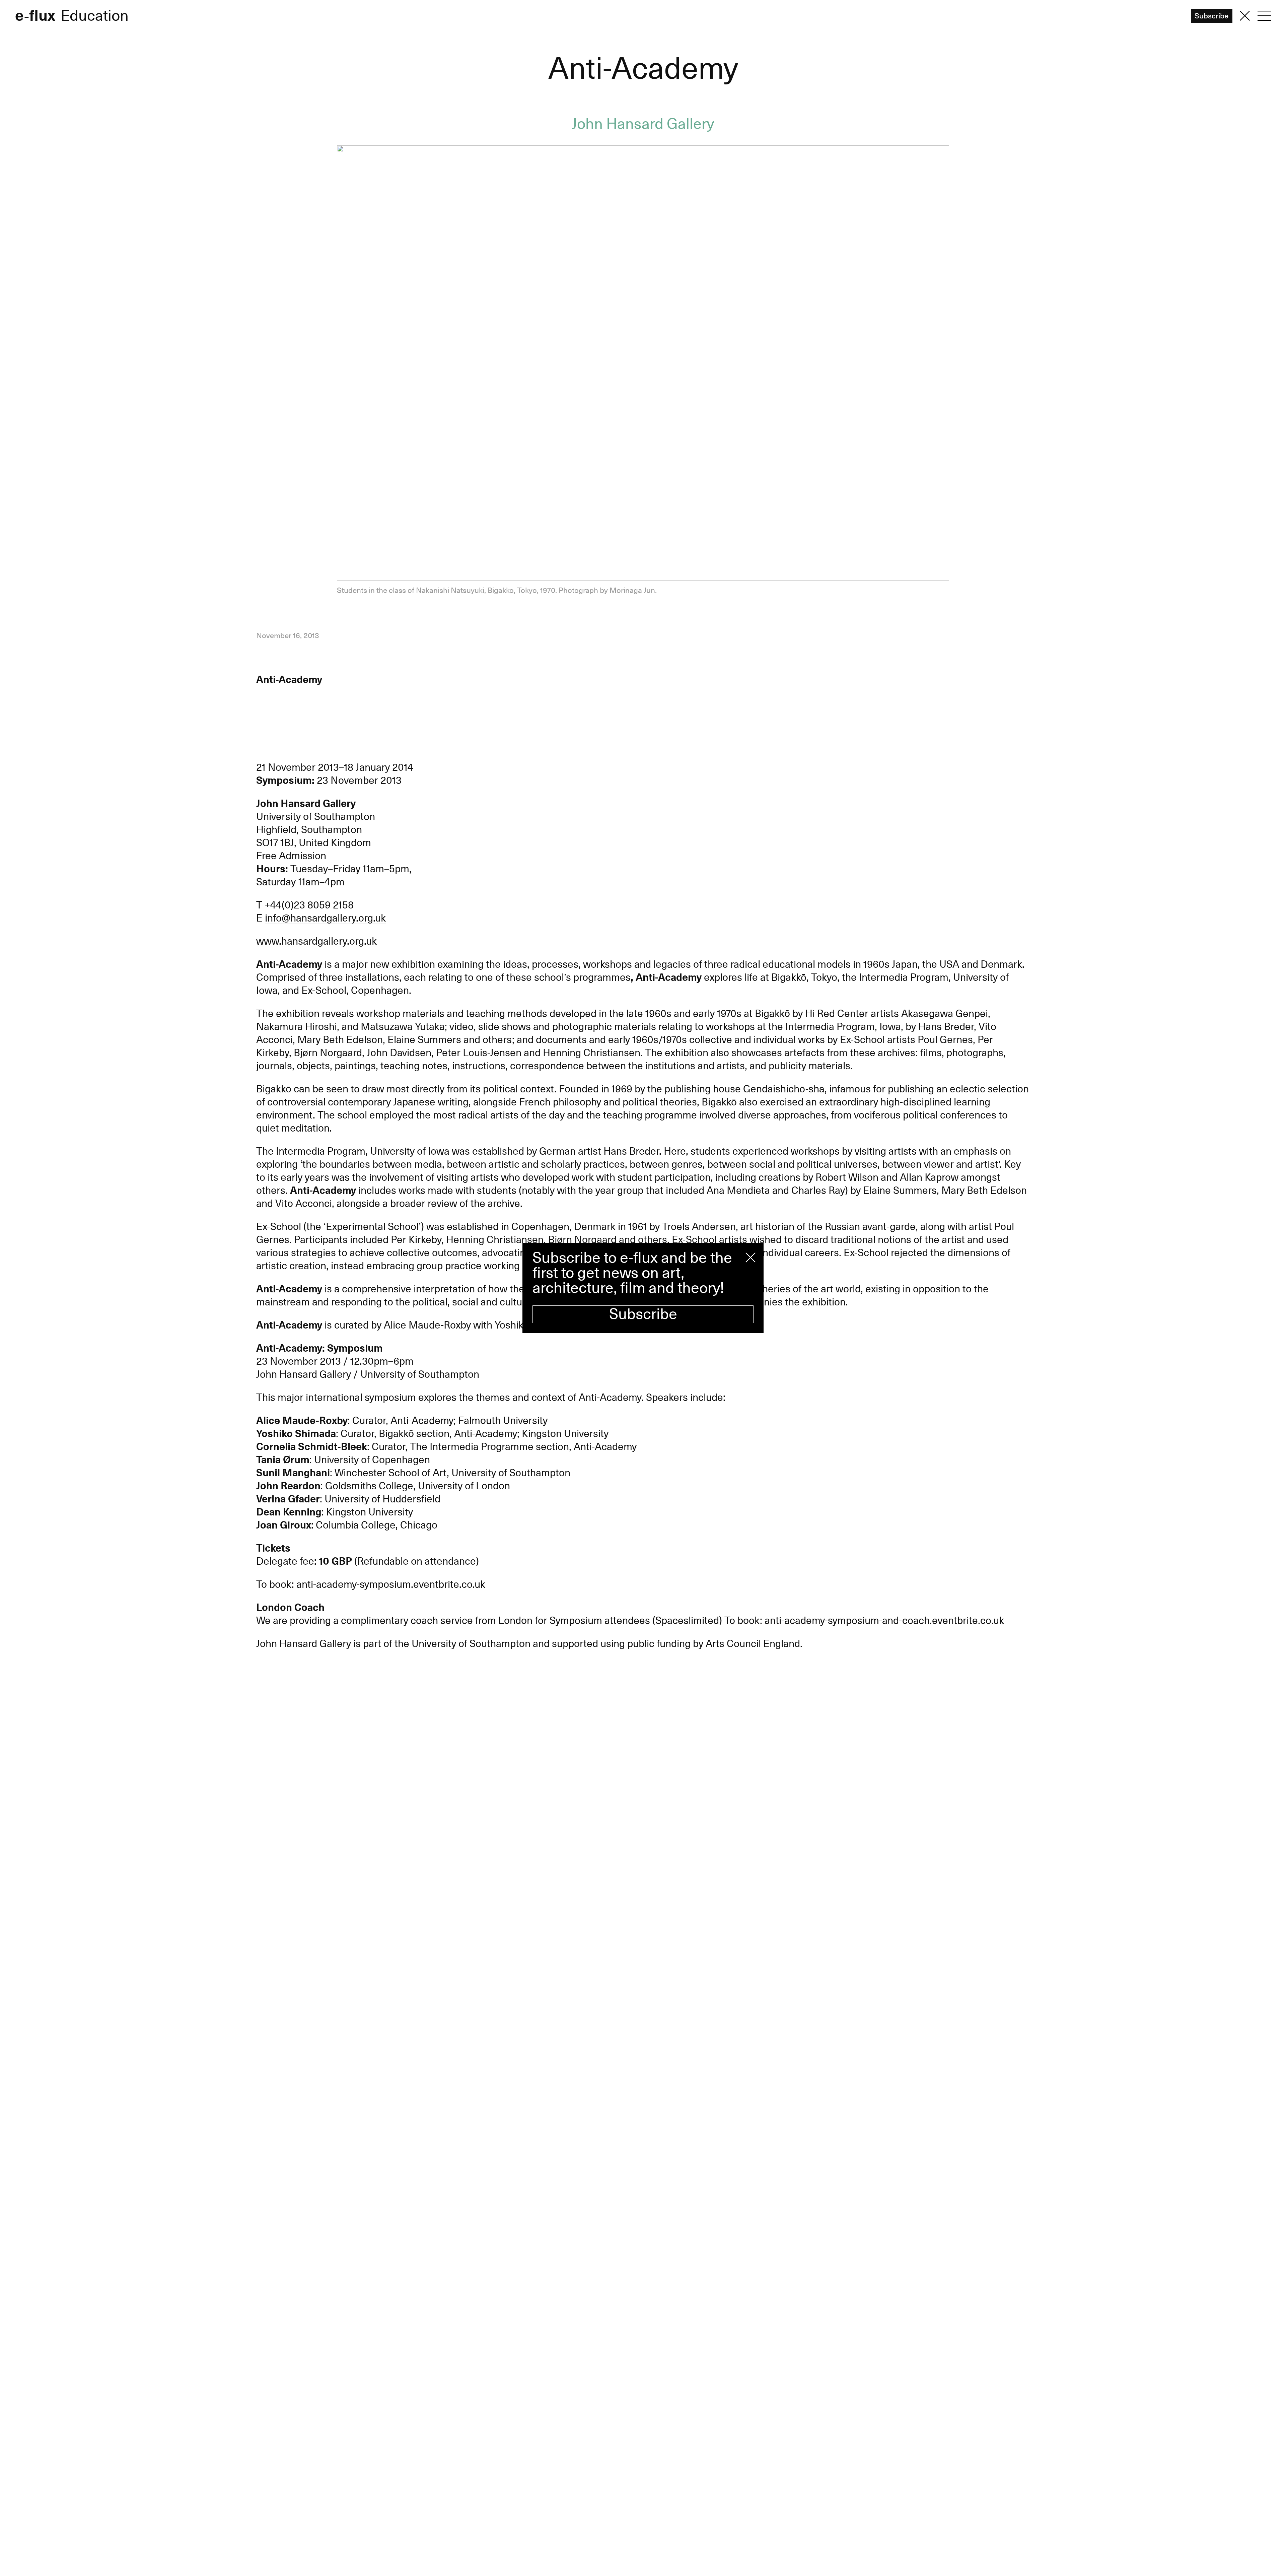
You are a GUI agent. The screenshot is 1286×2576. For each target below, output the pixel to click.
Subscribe (643, 1314)
